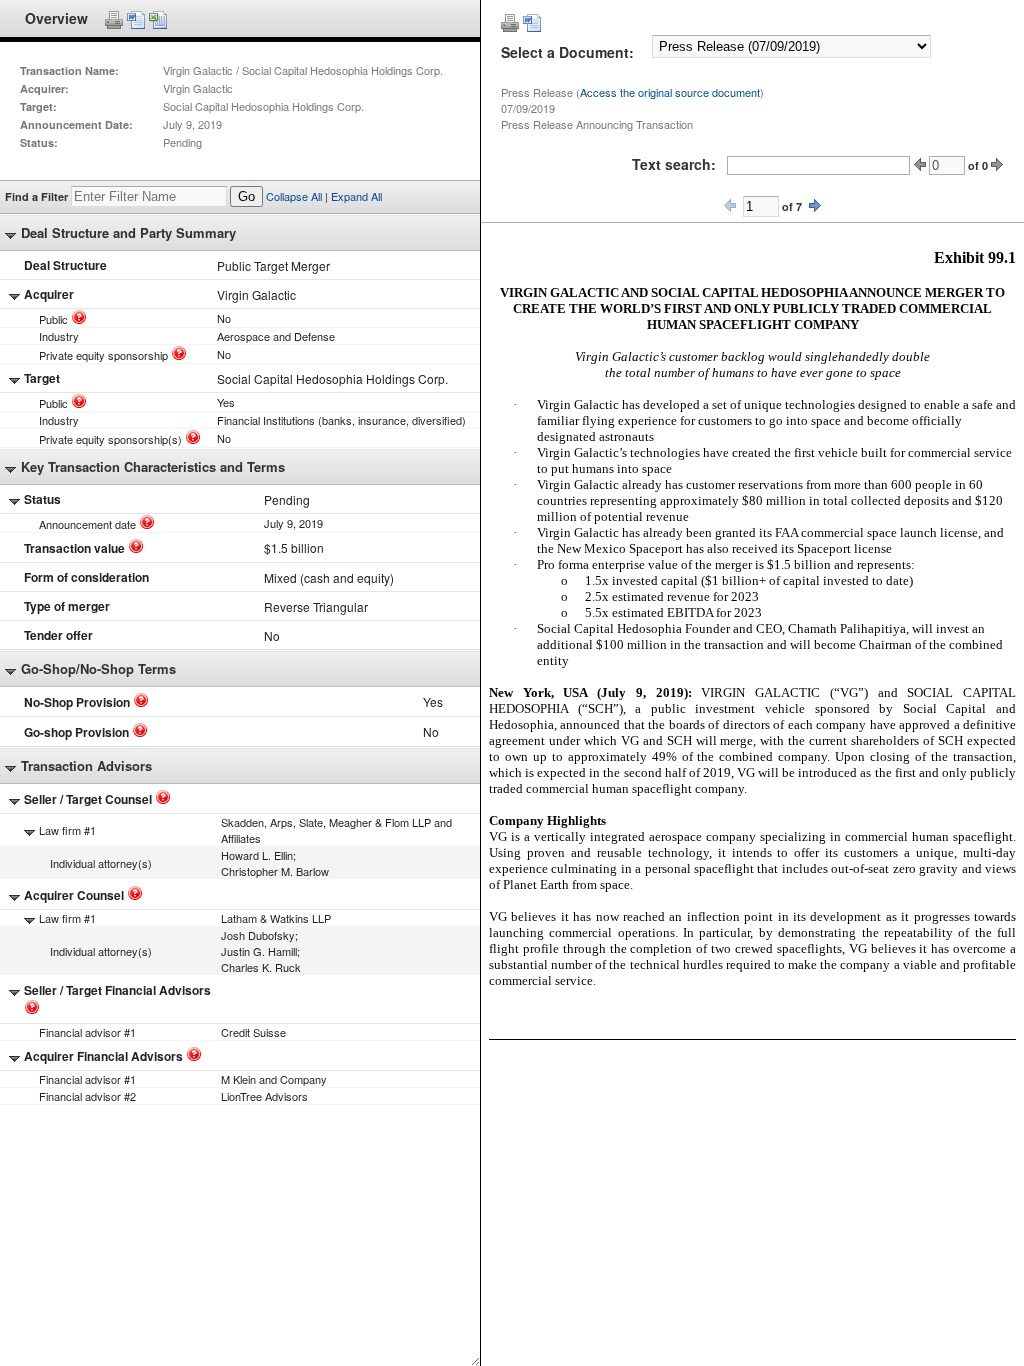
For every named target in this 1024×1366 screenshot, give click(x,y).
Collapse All (294, 196)
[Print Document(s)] (510, 23)
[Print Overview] (114, 20)
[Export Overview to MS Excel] (158, 20)
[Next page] (815, 205)
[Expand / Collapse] (11, 236)
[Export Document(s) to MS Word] (532, 23)
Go (246, 196)
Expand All (356, 196)
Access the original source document (670, 92)
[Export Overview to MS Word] (136, 20)
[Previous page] (730, 205)
